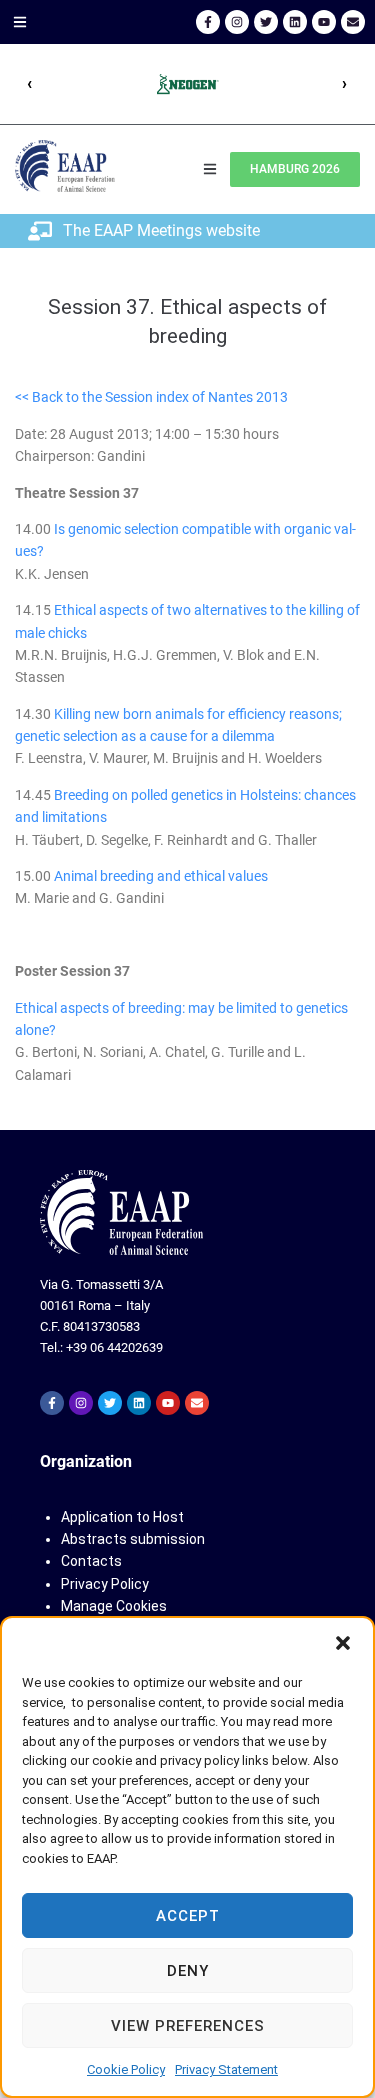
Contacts (91, 1561)
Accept (188, 1916)
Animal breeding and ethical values (161, 876)
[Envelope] (353, 22)
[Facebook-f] (208, 22)
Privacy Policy (105, 1584)
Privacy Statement (226, 2069)
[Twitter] (266, 22)
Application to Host (122, 1517)
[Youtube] (324, 22)
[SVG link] (121, 1212)
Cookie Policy (126, 2069)
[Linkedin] (295, 22)
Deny (188, 1971)
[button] (343, 1643)
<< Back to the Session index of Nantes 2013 (151, 397)
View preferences (188, 2026)
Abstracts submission (133, 1539)
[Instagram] (237, 22)
